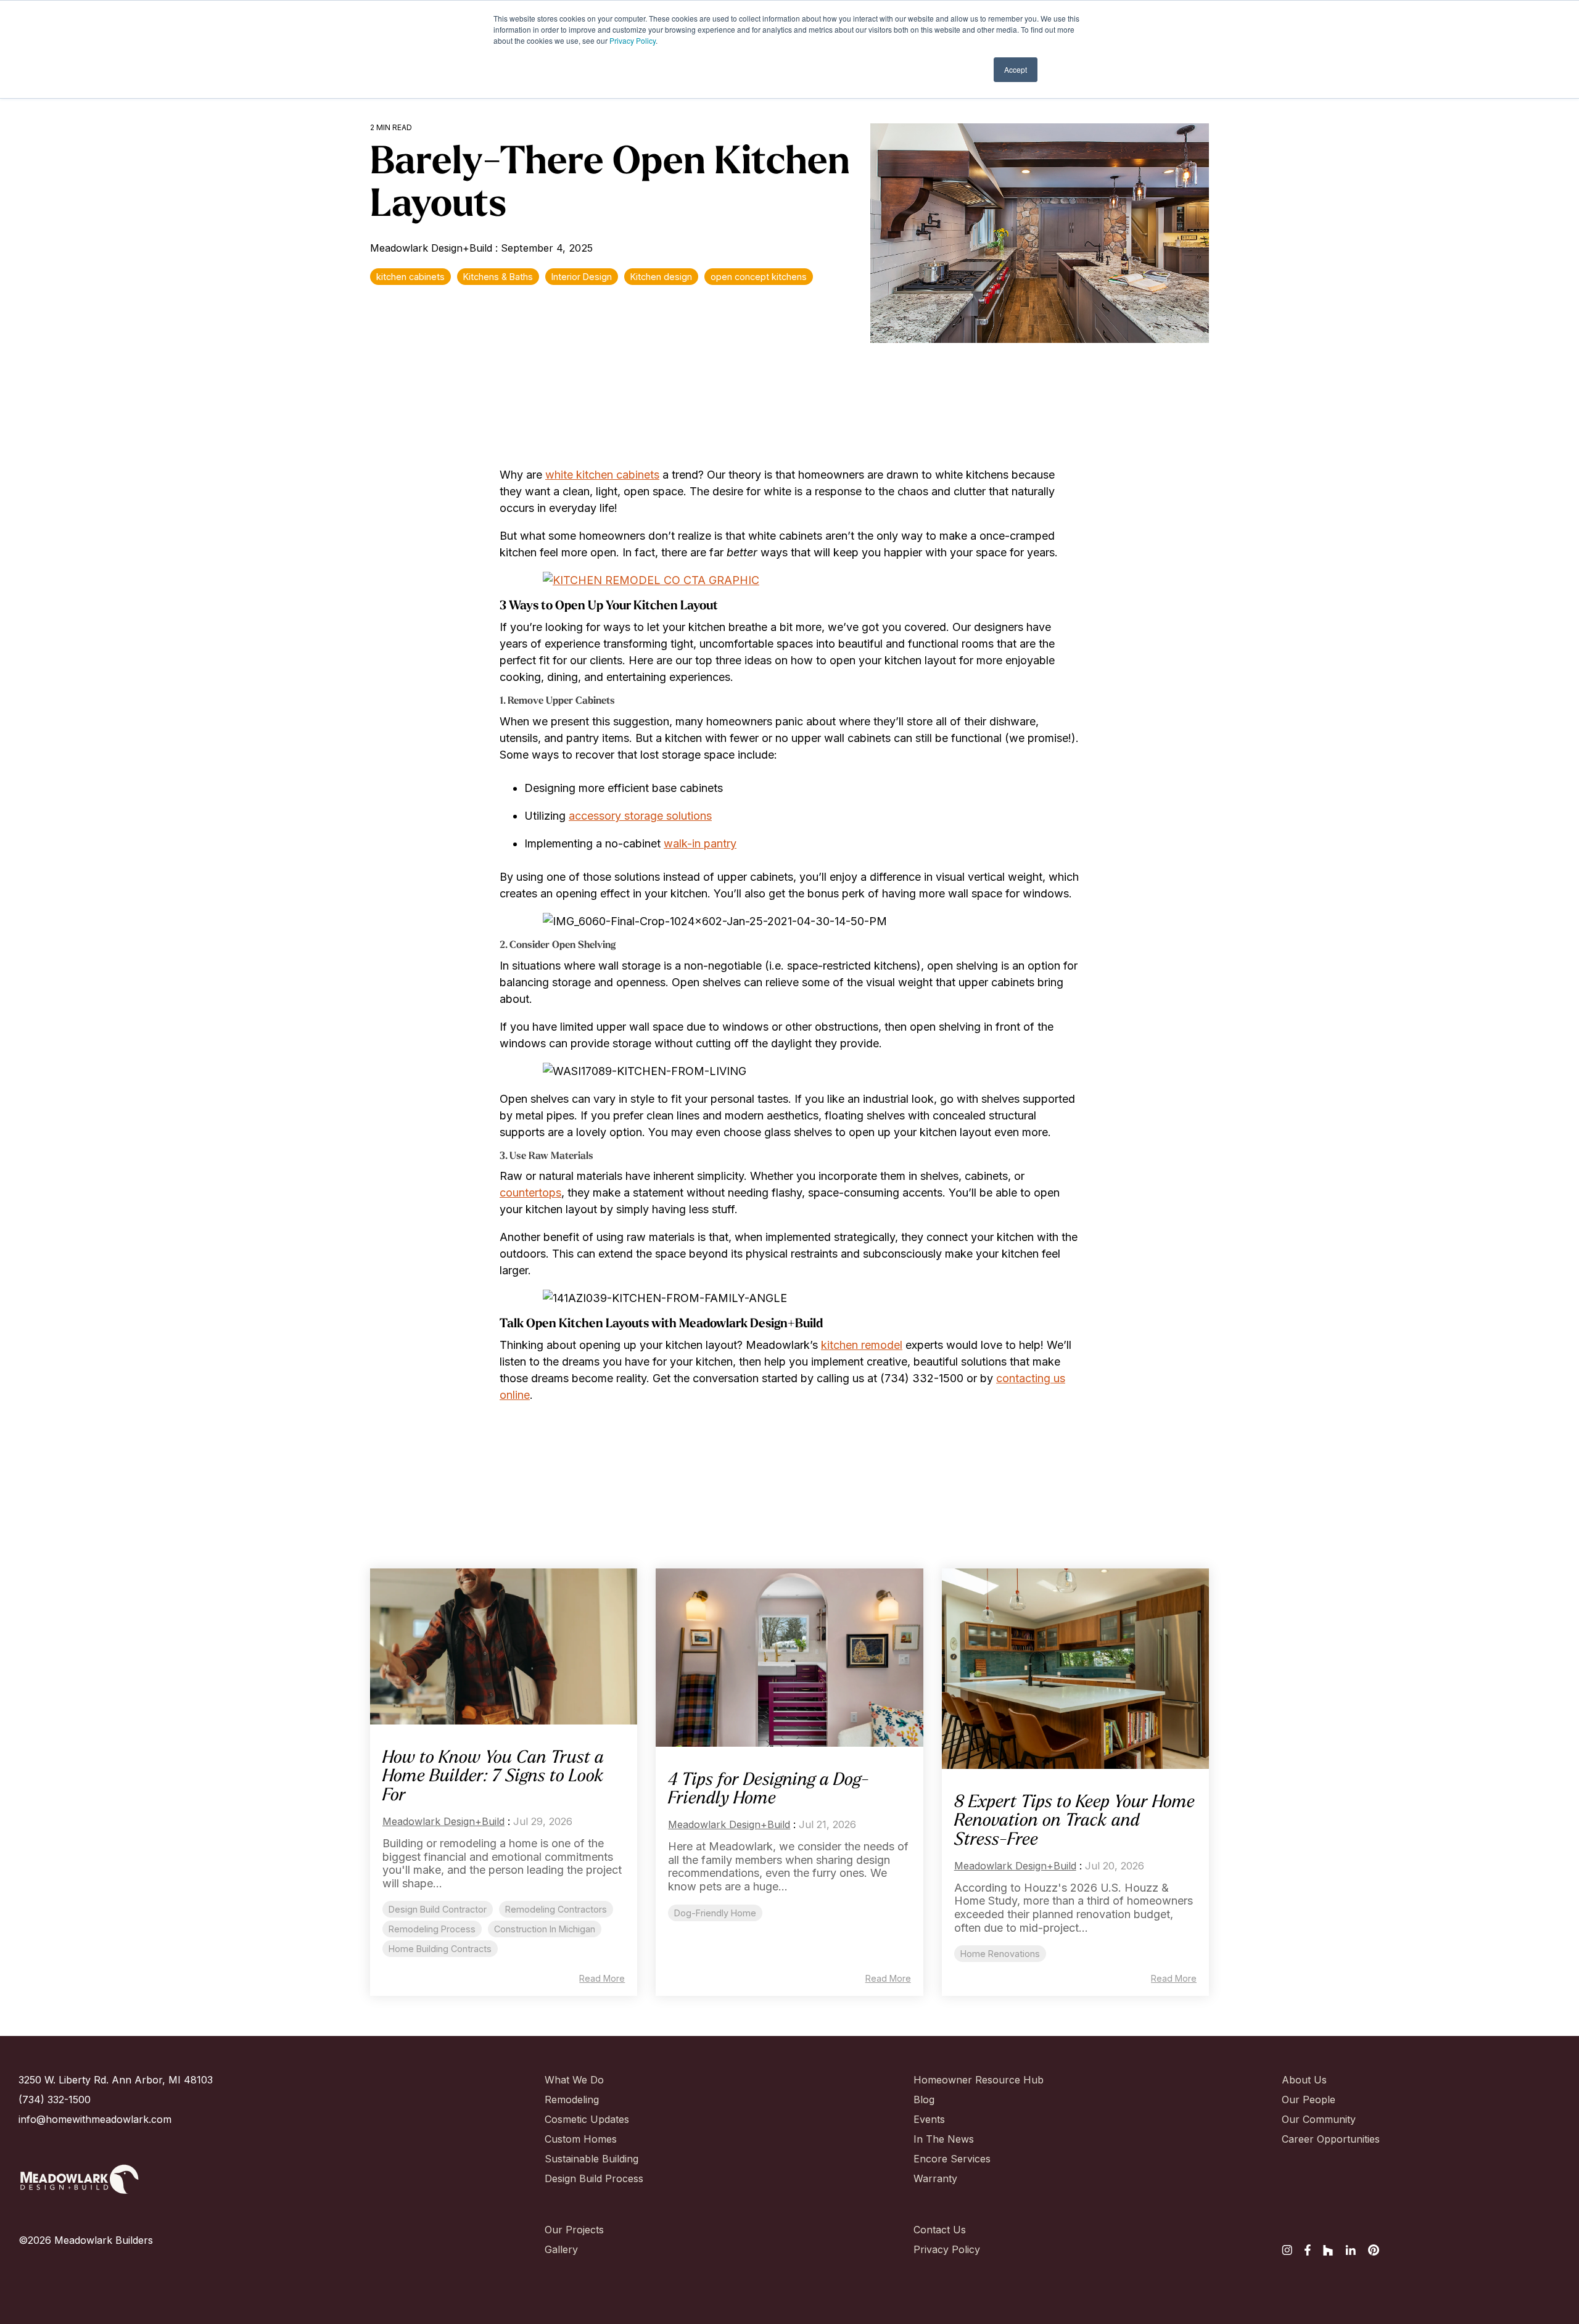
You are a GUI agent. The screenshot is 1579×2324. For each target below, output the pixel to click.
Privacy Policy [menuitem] (947, 2249)
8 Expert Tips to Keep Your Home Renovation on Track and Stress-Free (1074, 1822)
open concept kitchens (759, 277)
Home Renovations (1000, 1954)
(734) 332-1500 (55, 2099)
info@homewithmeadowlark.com (95, 2119)
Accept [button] (1016, 69)
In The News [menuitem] (944, 2139)
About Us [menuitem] (1304, 2080)
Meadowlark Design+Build (433, 248)
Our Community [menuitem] (1319, 2119)
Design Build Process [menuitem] (588, 2178)
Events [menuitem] (929, 2119)
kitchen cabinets (410, 277)
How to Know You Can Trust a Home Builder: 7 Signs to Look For (493, 1778)
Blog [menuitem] (924, 2099)
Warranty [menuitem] (935, 2178)
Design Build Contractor (438, 1909)
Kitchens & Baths (498, 277)
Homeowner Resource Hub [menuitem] (957, 2080)
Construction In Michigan (545, 1929)
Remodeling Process (432, 1929)
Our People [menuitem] (1309, 2099)
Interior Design (582, 277)
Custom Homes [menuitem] (581, 2139)
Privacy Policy (633, 40)
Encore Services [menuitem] (952, 2159)
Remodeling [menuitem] (572, 2099)
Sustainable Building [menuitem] (588, 2159)
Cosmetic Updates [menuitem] (587, 2119)
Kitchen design (661, 277)
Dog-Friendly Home (715, 1913)
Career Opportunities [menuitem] (1325, 2139)
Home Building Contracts (440, 1949)
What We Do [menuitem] (574, 2080)
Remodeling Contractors (556, 1909)
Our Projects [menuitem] (574, 2230)
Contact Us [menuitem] (940, 2230)
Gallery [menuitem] (561, 2249)
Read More (602, 1979)
